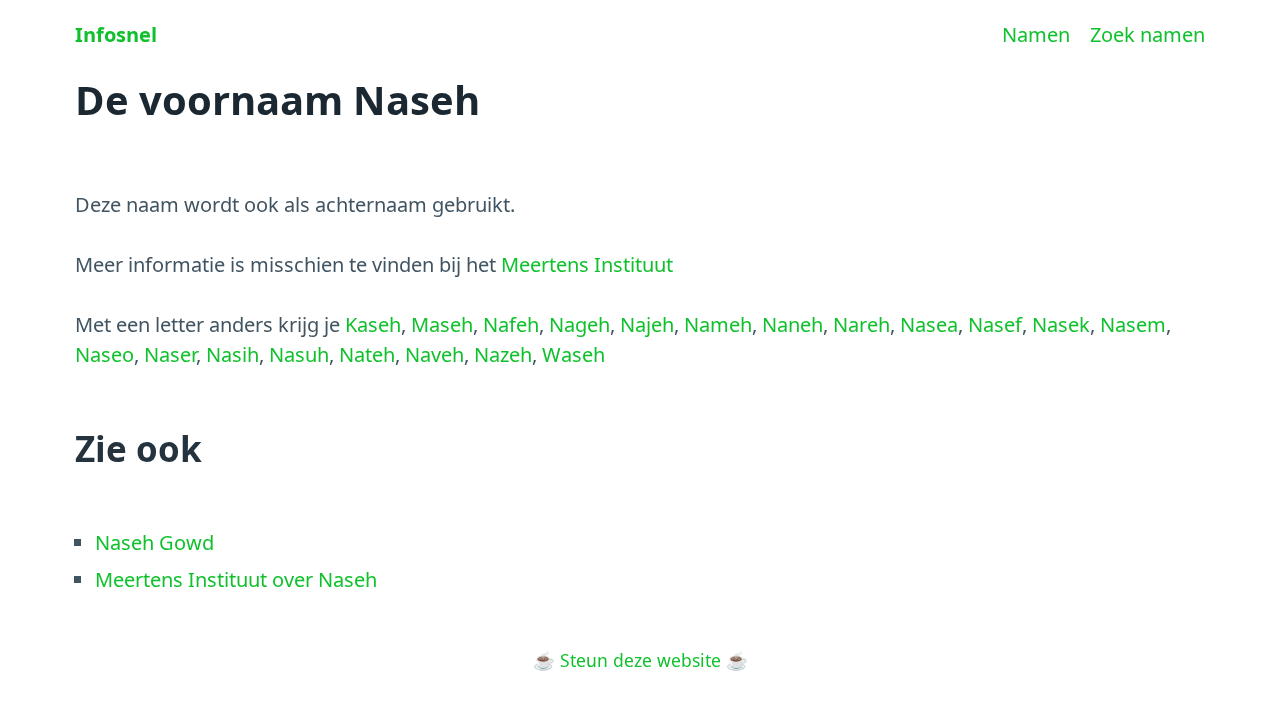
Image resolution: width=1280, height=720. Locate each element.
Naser (170, 354)
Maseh (442, 324)
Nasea (929, 324)
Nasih (232, 354)
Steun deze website (640, 660)
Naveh (434, 354)
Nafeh (511, 324)
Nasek (1061, 324)
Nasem (1133, 324)
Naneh (792, 324)
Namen (1036, 34)
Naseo (104, 354)
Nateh (367, 354)
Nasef (995, 324)
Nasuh (299, 354)
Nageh (579, 324)
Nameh (718, 324)
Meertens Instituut (587, 264)
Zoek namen (1147, 34)
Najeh (647, 324)
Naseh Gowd (154, 542)
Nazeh (503, 354)
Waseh (573, 354)
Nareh (861, 324)
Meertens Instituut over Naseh (236, 579)
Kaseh (373, 324)
